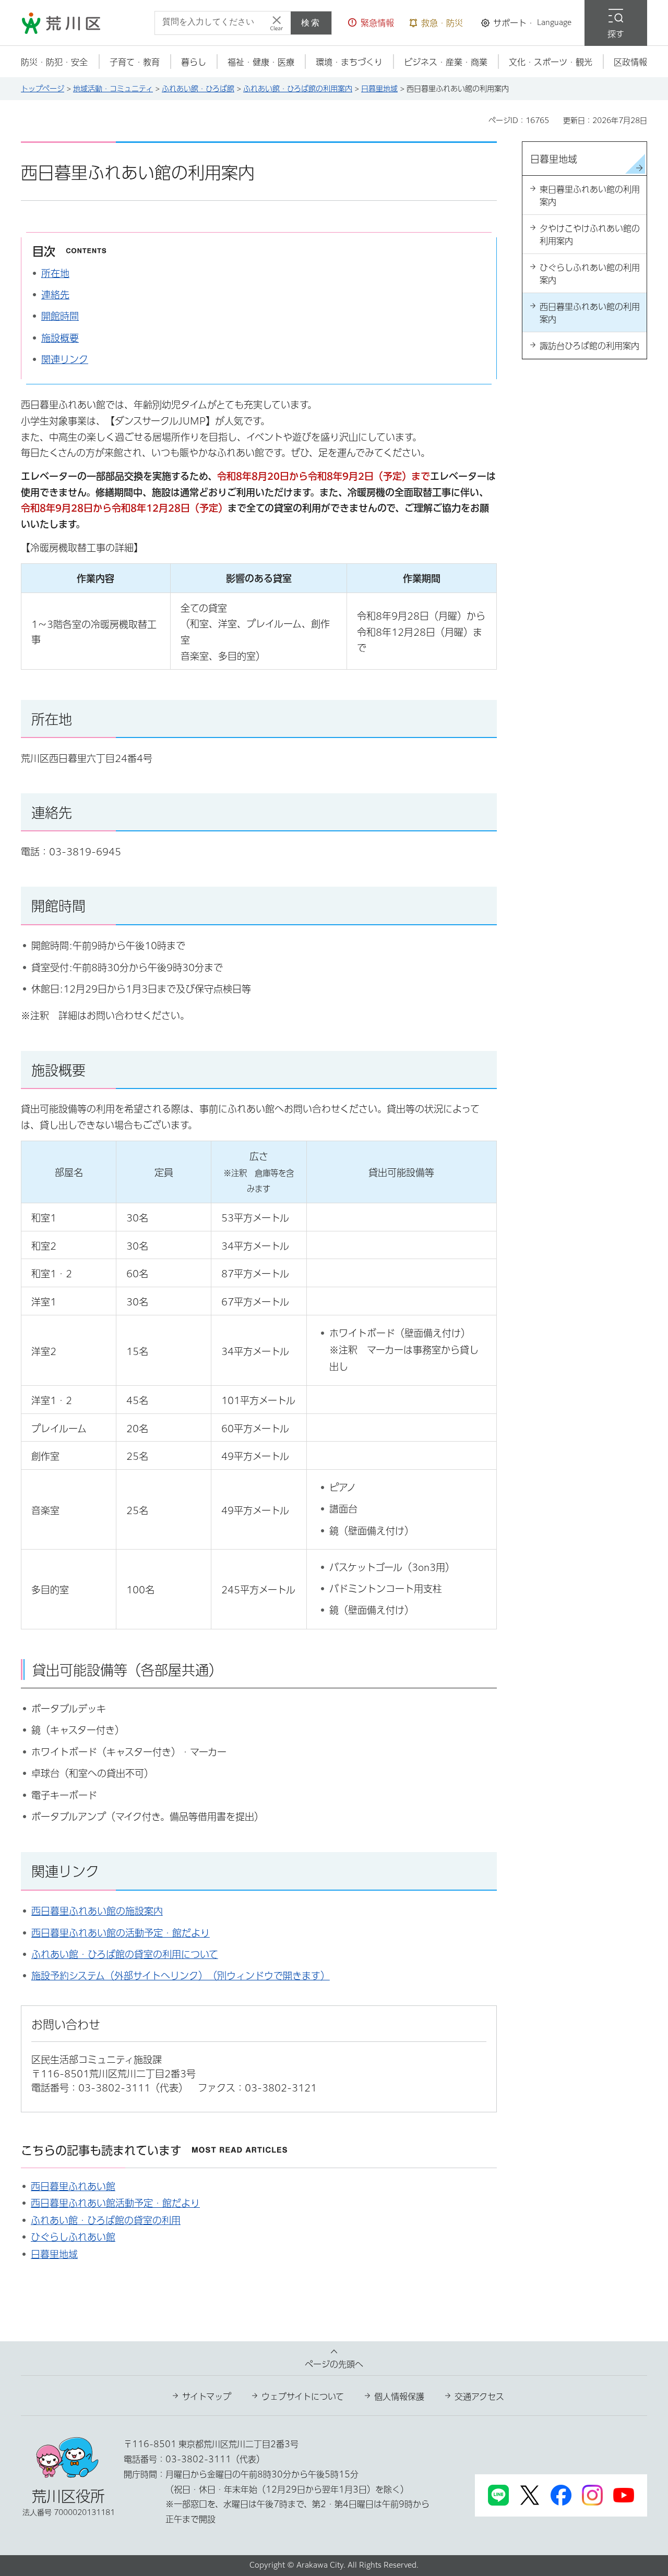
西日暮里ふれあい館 (73, 2186)
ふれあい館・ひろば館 (198, 89)
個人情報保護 (399, 2397)
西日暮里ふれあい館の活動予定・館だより (121, 1933)
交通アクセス (479, 2397)
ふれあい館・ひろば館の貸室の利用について (125, 1954)
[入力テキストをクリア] (277, 23)
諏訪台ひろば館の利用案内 (589, 346)
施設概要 (60, 338)
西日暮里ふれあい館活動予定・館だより (115, 2203)
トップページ (43, 89)
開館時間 (60, 316)
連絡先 (55, 295)
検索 (311, 23)
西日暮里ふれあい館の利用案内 (590, 313)
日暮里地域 (379, 89)
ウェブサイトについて (303, 2397)
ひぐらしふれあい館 (73, 2237)
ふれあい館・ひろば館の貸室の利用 (106, 2220)
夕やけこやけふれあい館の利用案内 (590, 235)
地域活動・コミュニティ (113, 89)
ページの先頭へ (334, 2364)
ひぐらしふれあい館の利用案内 (590, 274)
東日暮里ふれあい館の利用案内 (590, 196)
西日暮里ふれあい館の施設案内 (97, 1911)
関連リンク (65, 359)
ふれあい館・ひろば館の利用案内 (298, 89)
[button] (371, 23)
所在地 (55, 273)
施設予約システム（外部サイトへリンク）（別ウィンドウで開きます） (181, 1976)
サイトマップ (207, 2397)
